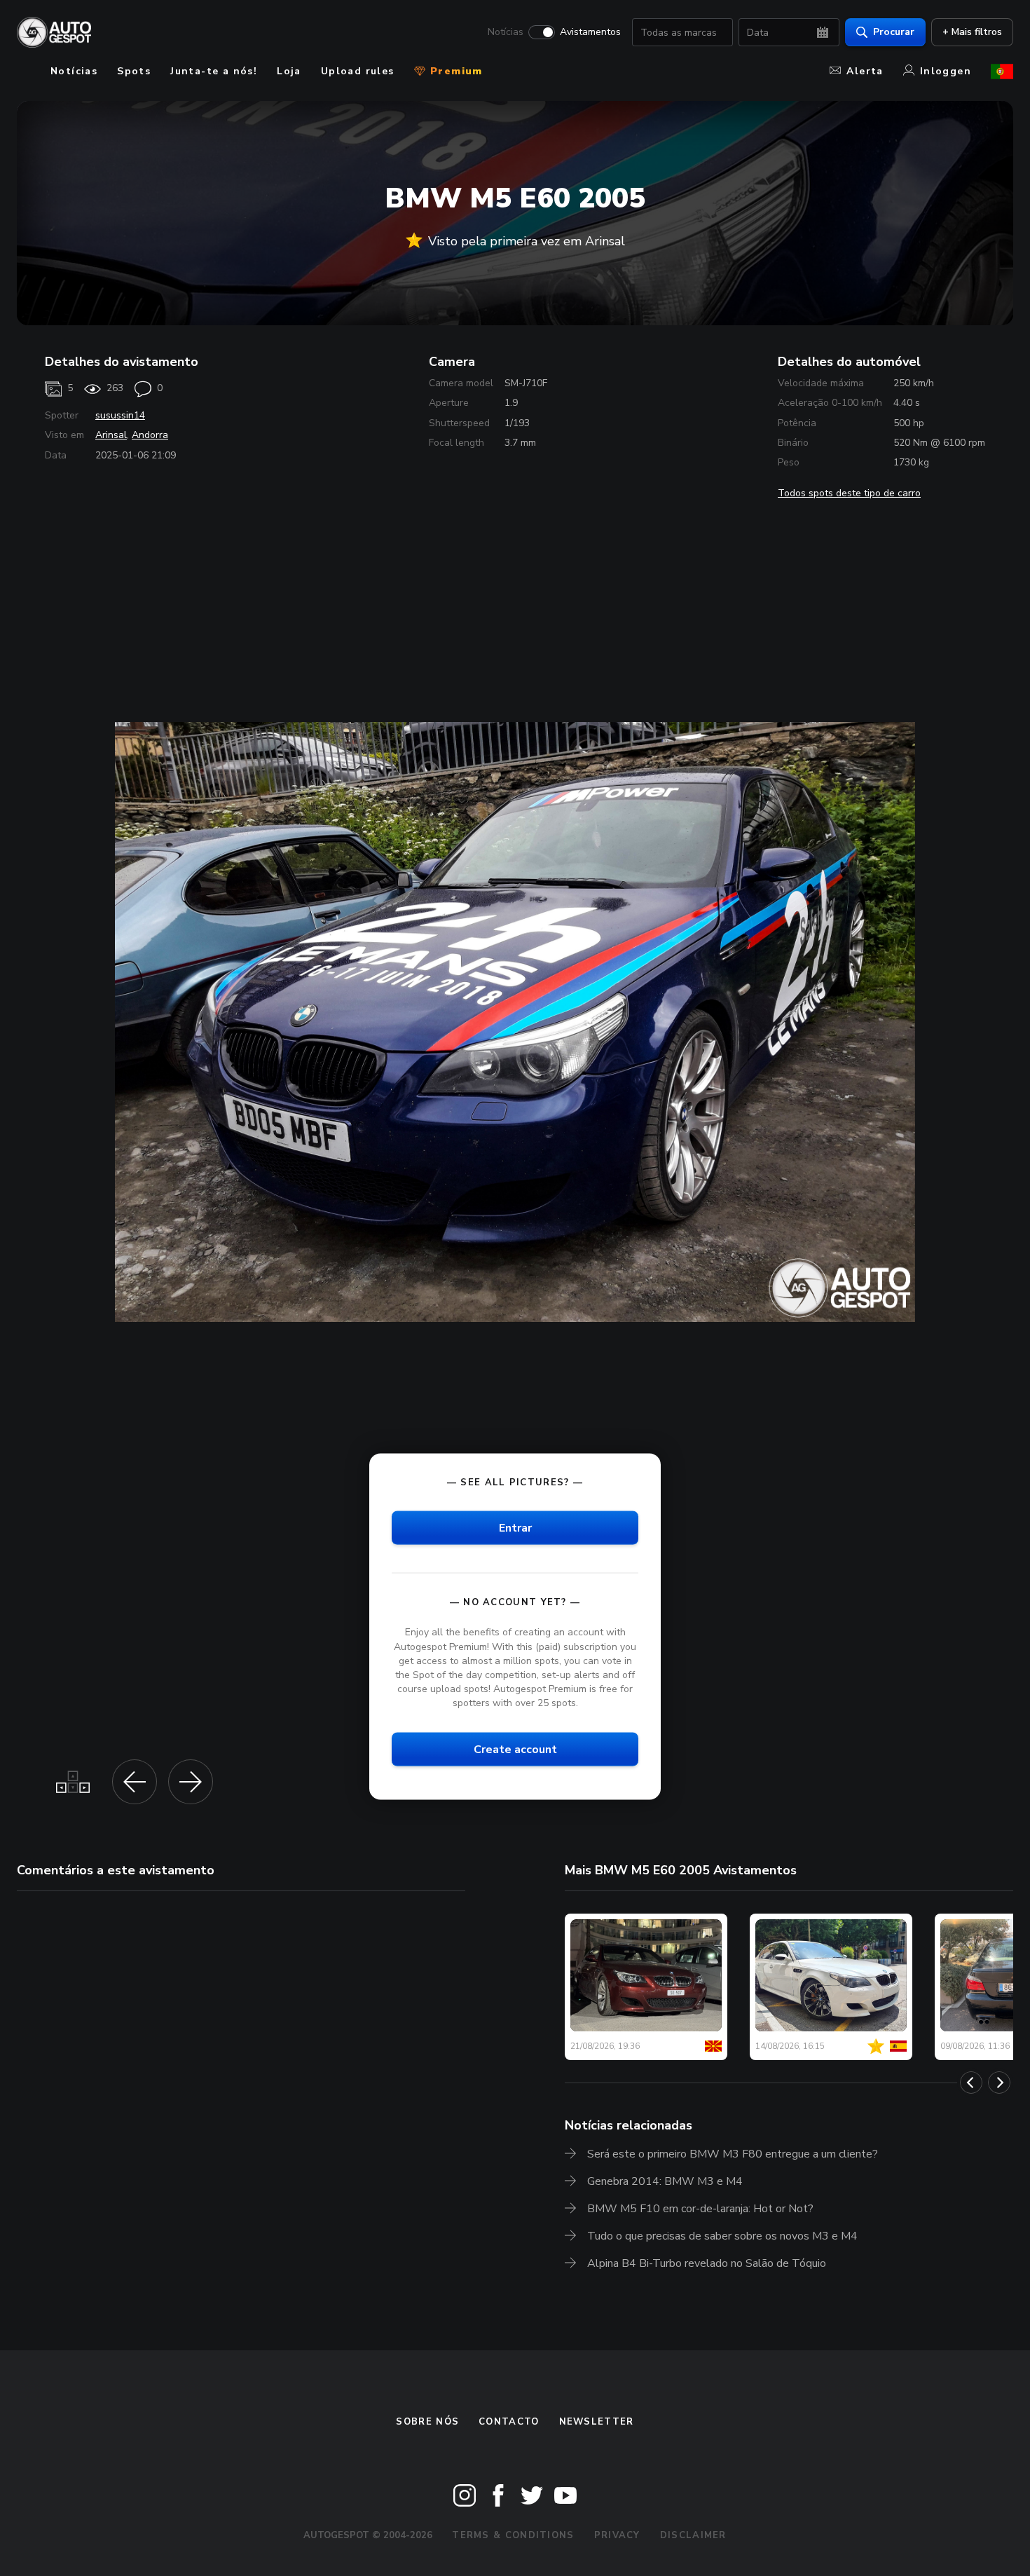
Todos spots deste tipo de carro (849, 493)
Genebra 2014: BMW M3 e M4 (665, 2181)
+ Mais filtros (972, 32)
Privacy (617, 2535)
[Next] (999, 2083)
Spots (134, 71)
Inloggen (946, 71)
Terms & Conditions (513, 2535)
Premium (455, 71)
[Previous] (971, 2083)
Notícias (506, 32)
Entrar (515, 1528)
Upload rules (358, 71)
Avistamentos (590, 32)
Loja (289, 71)
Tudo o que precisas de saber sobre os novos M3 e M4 (722, 2236)
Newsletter (597, 2422)
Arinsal (111, 435)
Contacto (509, 2422)
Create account (515, 1750)
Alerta (865, 71)
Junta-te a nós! (214, 71)
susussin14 (120, 415)
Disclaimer (693, 2535)
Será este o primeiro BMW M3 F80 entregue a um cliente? (733, 2154)
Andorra (150, 435)
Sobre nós (427, 2422)
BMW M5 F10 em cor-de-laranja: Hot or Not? (700, 2209)
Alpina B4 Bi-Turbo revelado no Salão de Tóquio (707, 2263)
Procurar (894, 32)
